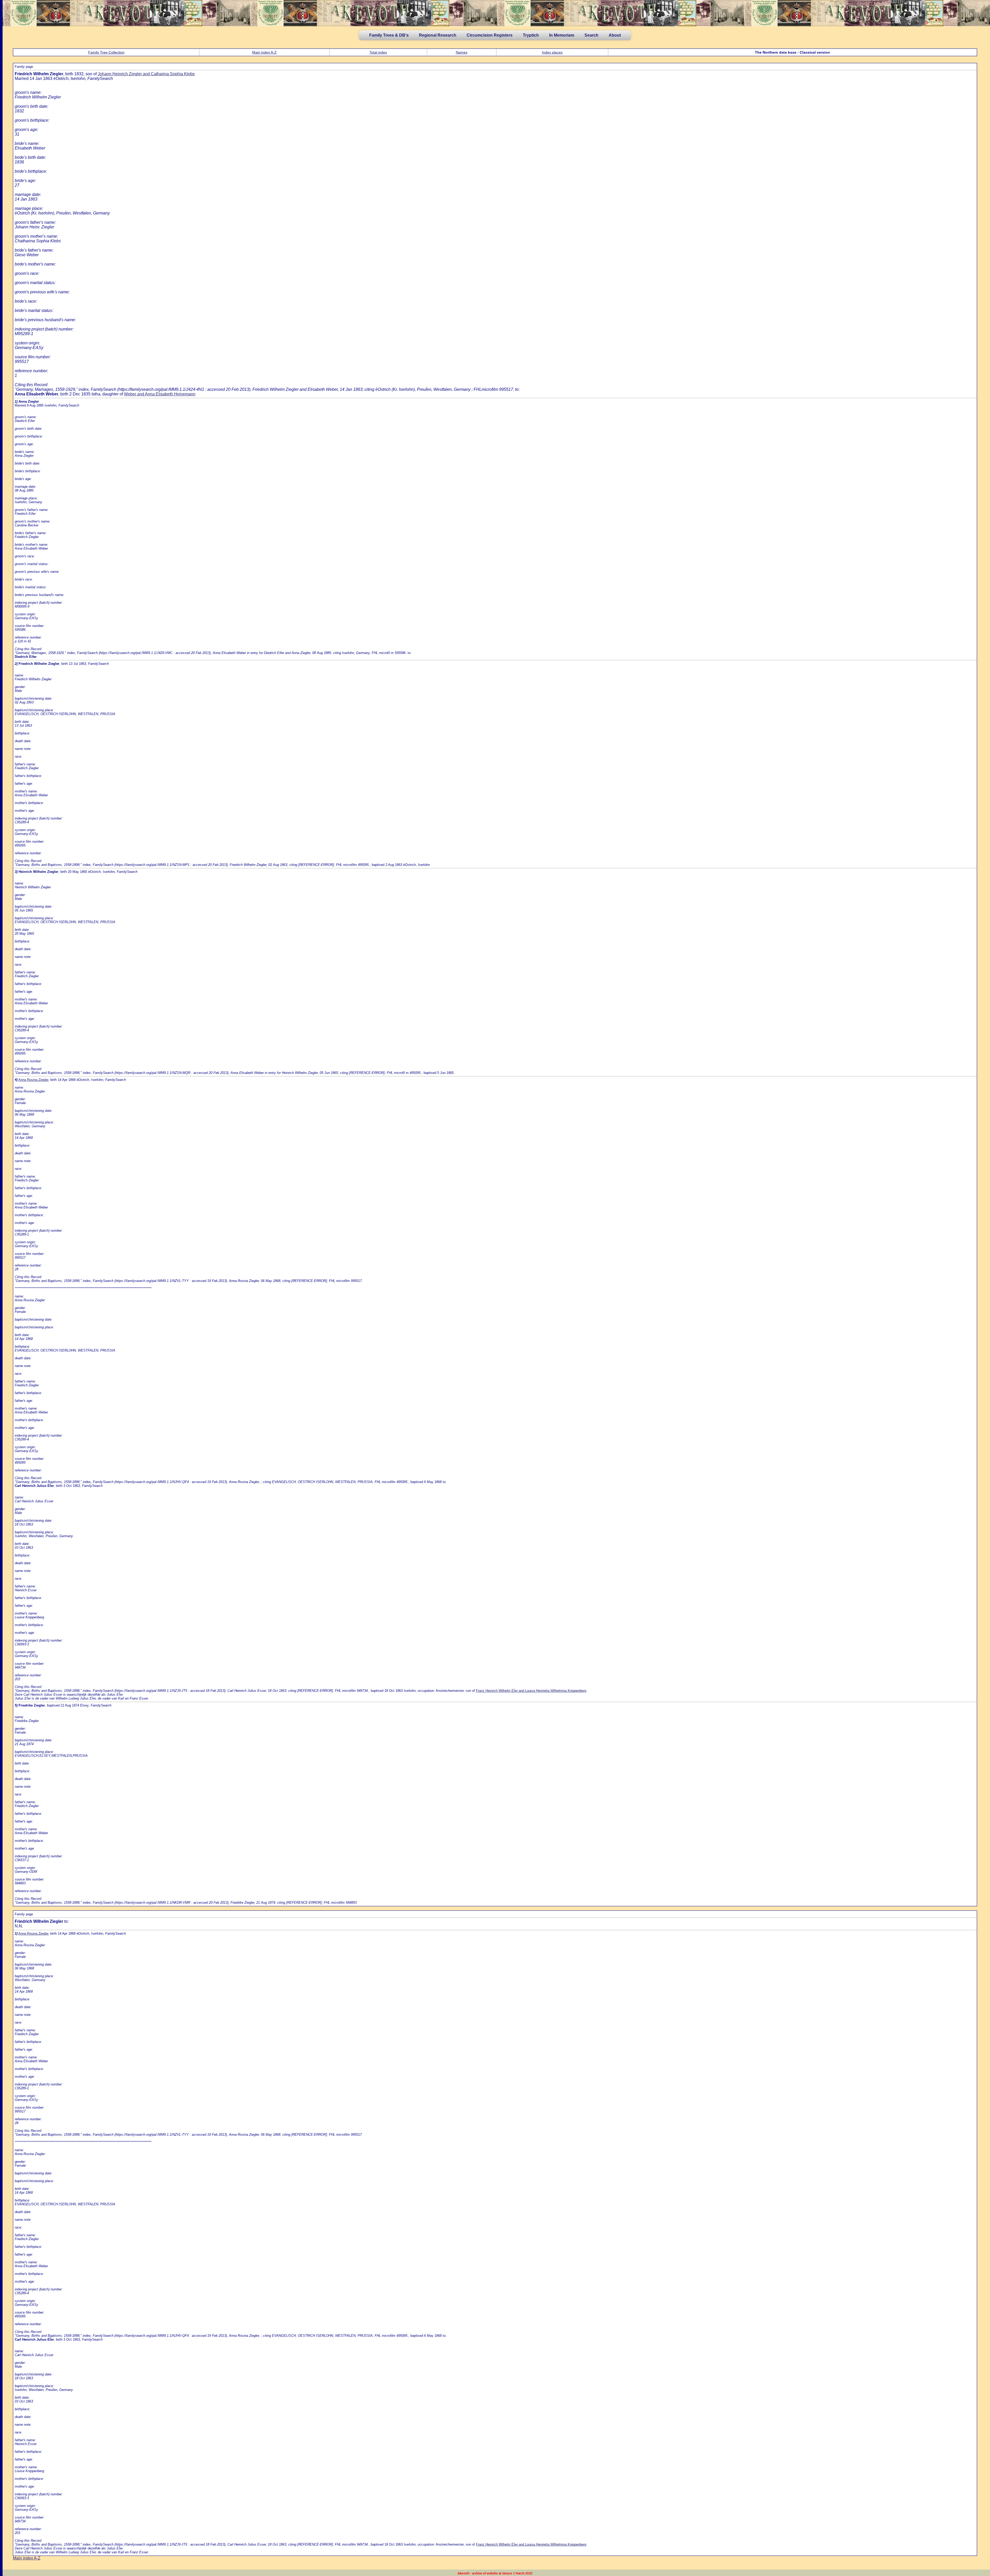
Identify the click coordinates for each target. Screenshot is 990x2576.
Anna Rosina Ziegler (33, 1080)
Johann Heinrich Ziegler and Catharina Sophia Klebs (146, 74)
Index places (552, 52)
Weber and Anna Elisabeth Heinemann (160, 394)
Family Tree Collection (106, 52)
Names (462, 52)
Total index (378, 52)
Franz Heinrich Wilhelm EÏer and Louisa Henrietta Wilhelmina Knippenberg (531, 1691)
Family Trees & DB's (389, 35)
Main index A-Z (264, 52)
